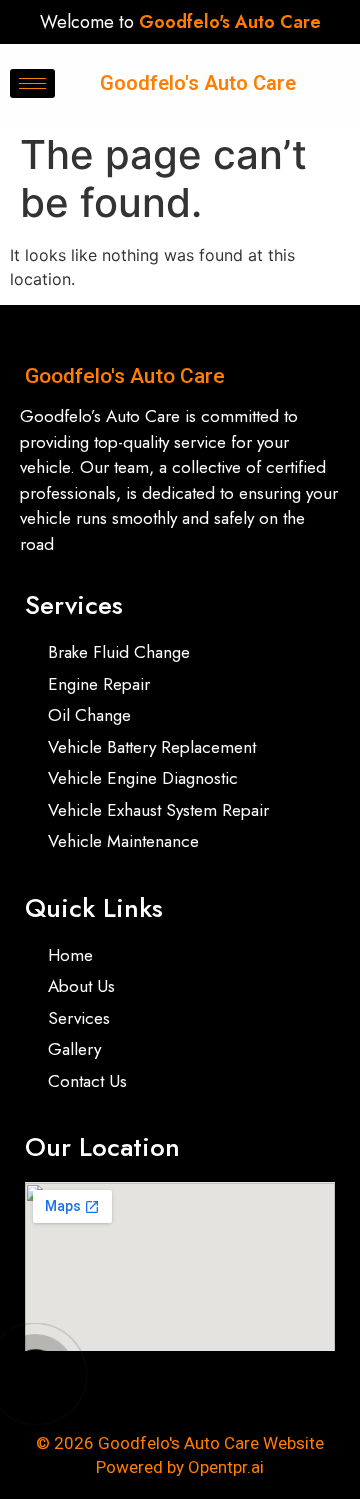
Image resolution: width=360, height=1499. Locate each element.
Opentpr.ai (226, 1467)
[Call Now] (36, 1374)
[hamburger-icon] (32, 83)
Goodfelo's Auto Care (198, 83)
